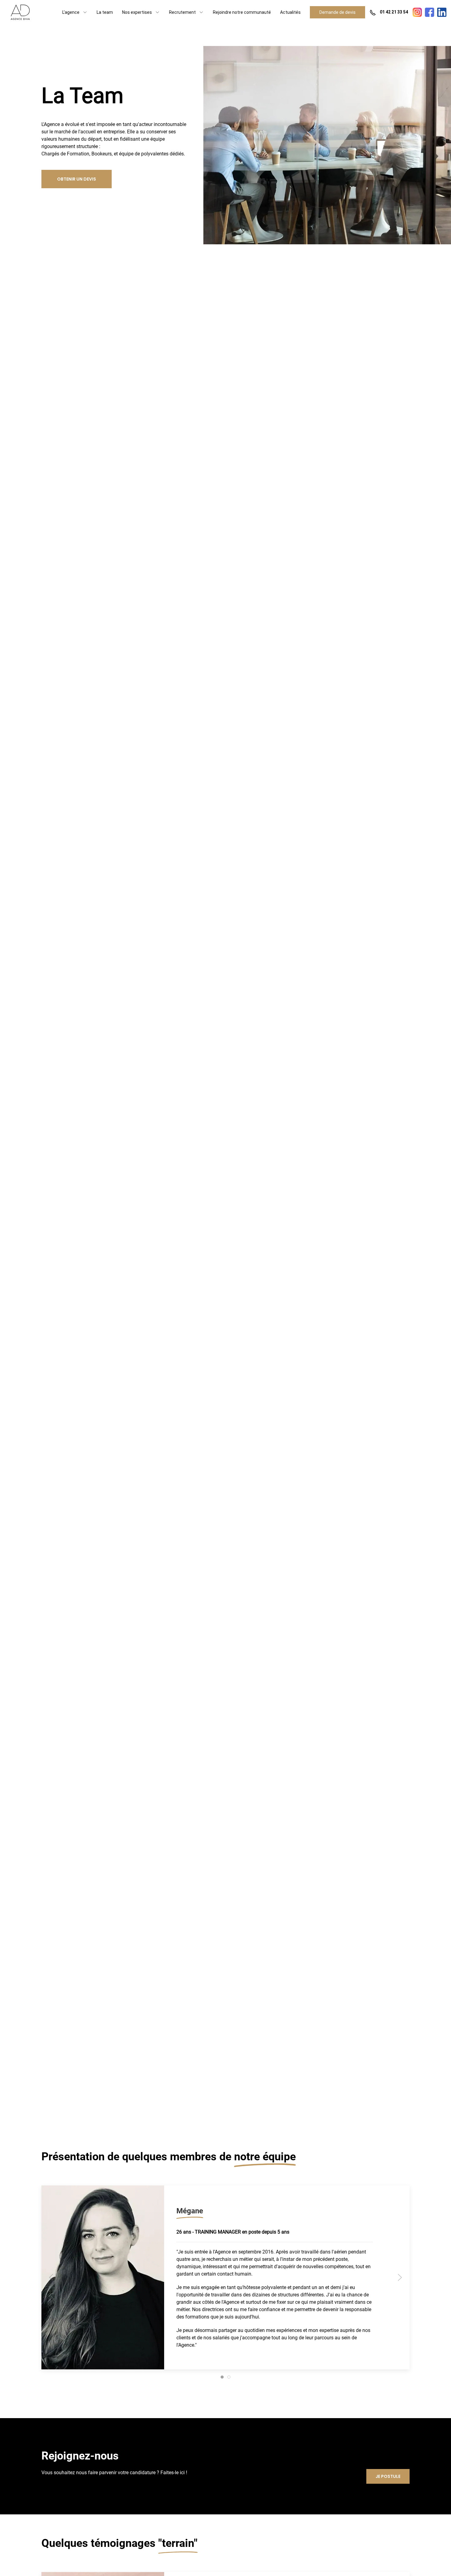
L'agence (71, 12)
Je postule (388, 2477)
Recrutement (182, 12)
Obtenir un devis (77, 179)
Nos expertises (137, 12)
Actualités (290, 12)
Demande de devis (337, 12)
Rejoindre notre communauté (242, 12)
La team (105, 12)
